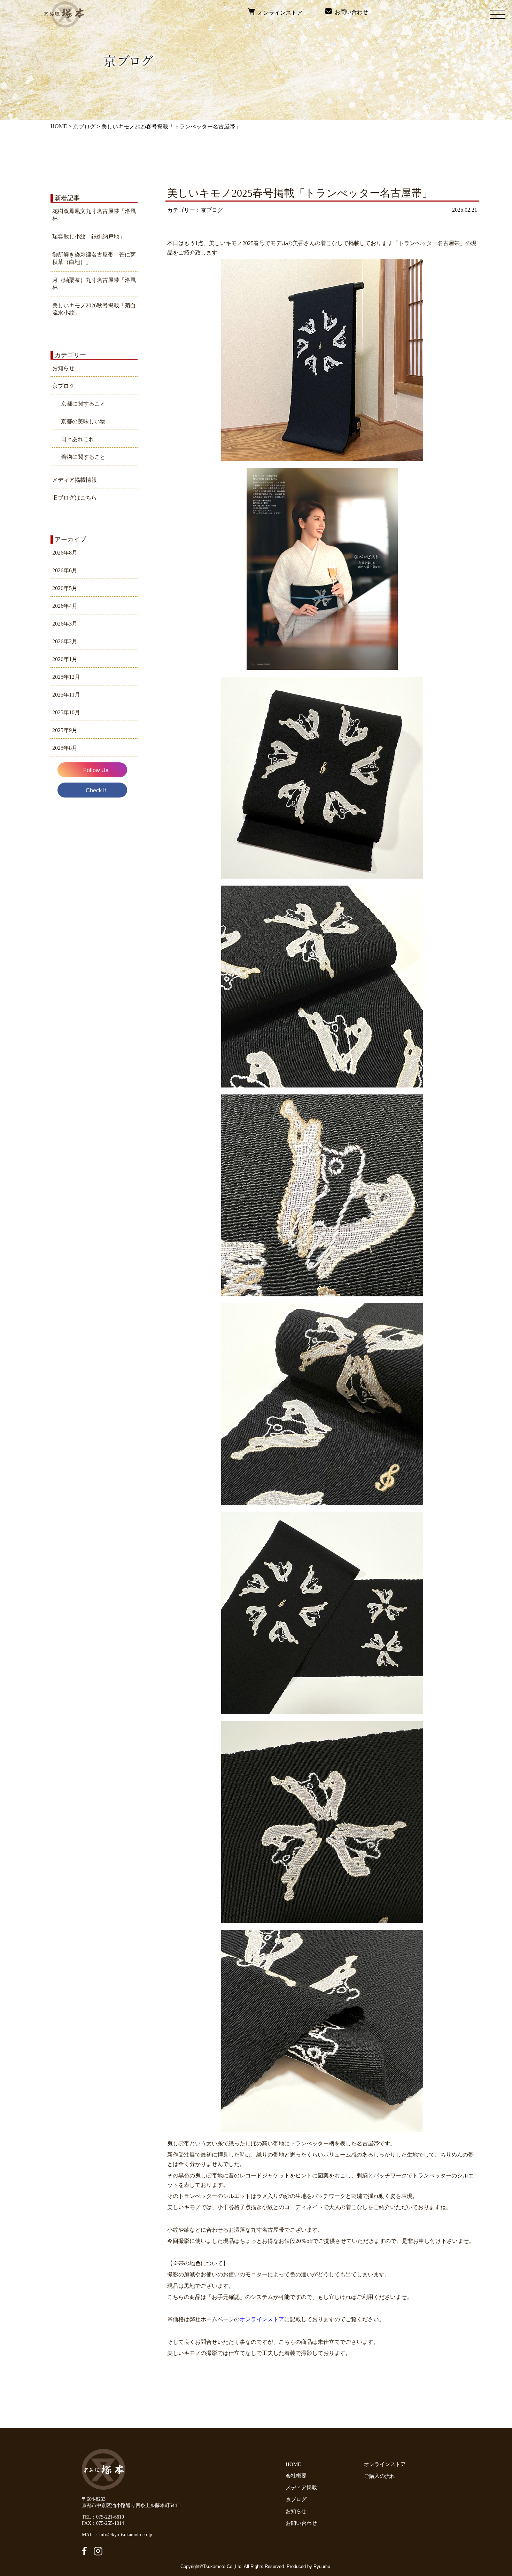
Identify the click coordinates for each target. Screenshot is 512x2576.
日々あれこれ (78, 439)
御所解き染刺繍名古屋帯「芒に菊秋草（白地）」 (94, 258)
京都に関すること (83, 404)
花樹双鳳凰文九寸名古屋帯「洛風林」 (94, 215)
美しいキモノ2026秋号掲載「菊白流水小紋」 (94, 309)
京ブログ (84, 127)
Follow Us (96, 770)
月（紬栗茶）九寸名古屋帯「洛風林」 (94, 284)
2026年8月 (65, 553)
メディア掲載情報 (75, 480)
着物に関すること (83, 457)
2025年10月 (66, 712)
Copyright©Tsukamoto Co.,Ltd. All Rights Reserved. (234, 2566)
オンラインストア (279, 13)
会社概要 (296, 2476)
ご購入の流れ (381, 2476)
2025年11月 (66, 695)
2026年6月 (65, 570)
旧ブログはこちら (75, 498)
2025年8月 (65, 748)
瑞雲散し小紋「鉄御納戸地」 (88, 237)
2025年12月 (66, 677)
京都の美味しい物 (83, 421)
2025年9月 (65, 730)
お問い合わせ (350, 12)
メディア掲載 (301, 2488)
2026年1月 (65, 659)
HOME (59, 126)
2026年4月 (65, 606)
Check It (96, 790)
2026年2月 (65, 641)
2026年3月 (65, 624)
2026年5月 (65, 588)
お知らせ (63, 368)
